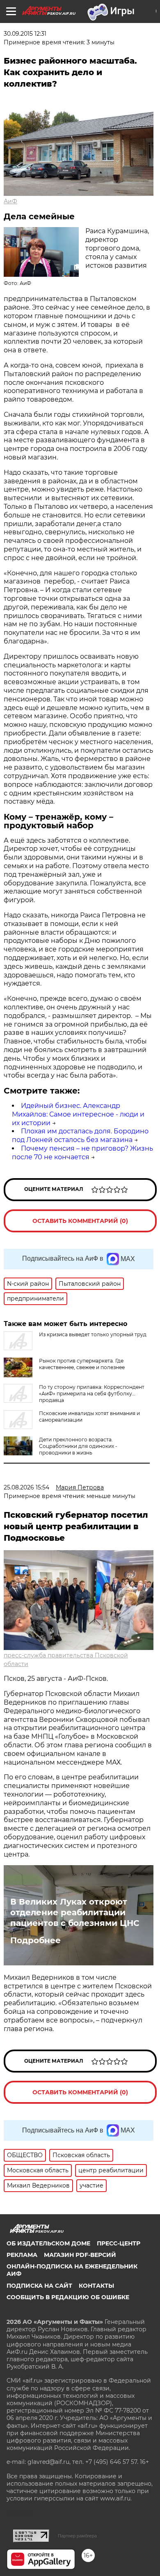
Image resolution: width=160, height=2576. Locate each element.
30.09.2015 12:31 (25, 34)
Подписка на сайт (39, 2286)
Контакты (96, 2286)
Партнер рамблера (77, 2536)
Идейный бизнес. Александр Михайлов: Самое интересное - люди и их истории (78, 1114)
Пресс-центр (119, 2243)
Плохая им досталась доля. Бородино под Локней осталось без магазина (80, 1135)
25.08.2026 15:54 (26, 1487)
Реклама (22, 2255)
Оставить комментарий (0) (80, 1221)
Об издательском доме (48, 2243)
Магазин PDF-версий (80, 2255)
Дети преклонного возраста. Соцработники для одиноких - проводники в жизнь (78, 1446)
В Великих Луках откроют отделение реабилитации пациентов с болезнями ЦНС (75, 1912)
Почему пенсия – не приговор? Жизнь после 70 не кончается (82, 1153)
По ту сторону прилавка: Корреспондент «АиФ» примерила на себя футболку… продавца (92, 1394)
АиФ (10, 201)
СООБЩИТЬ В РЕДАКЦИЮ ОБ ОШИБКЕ (68, 2297)
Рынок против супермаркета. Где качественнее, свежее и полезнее (82, 1364)
